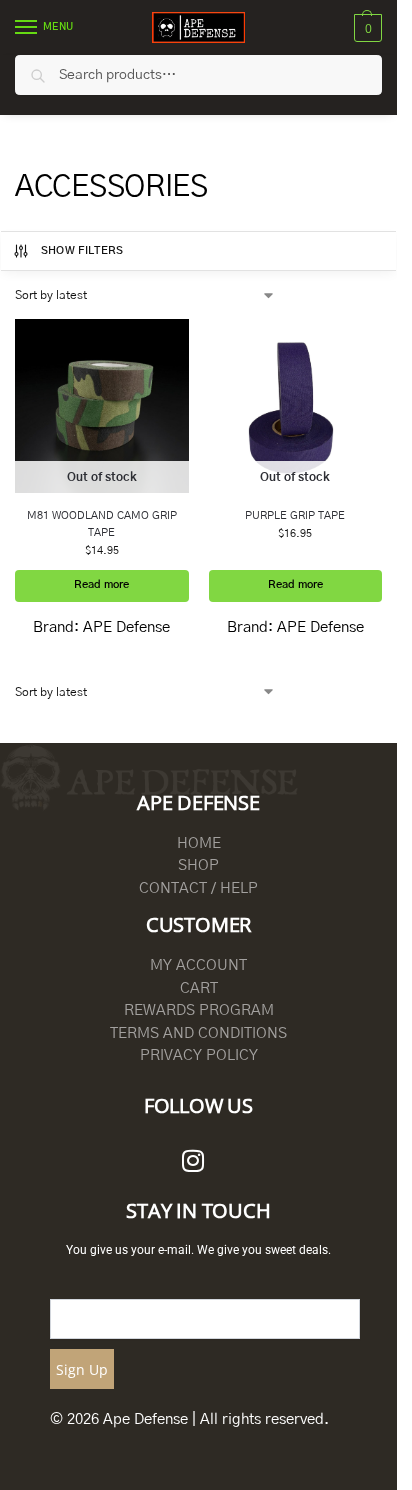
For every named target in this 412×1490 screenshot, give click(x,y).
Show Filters (82, 250)
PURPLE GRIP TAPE (295, 515)
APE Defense (126, 627)
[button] (365, 28)
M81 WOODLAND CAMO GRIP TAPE (102, 524)
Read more (101, 585)
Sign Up (82, 1369)
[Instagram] (193, 1161)
